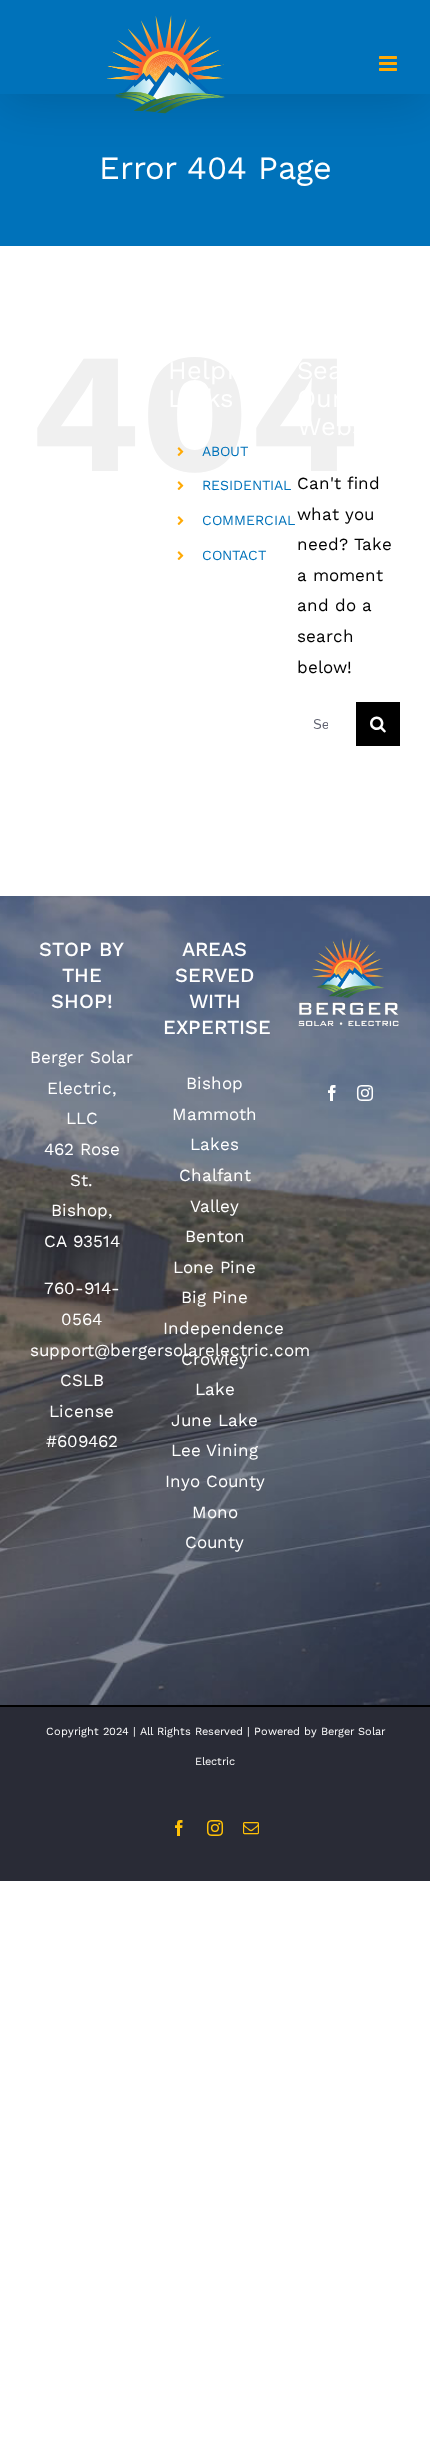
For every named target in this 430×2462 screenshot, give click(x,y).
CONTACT (234, 555)
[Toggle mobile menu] (389, 63)
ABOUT (225, 451)
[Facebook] (332, 1093)
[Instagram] (365, 1093)
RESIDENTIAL (246, 485)
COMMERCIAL (248, 520)
